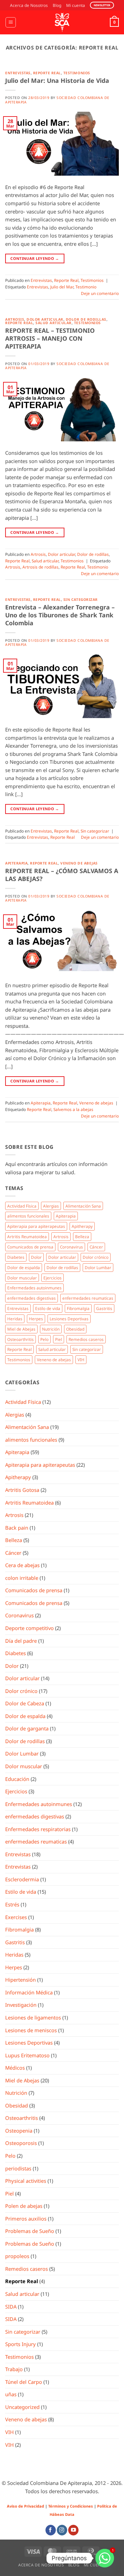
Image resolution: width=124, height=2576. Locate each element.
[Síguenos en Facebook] (51, 2530)
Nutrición (51, 1329)
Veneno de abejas (79, 863)
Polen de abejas (24, 2206)
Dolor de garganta (27, 1728)
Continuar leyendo (35, 258)
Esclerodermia (22, 1879)
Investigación (21, 2005)
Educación (17, 1779)
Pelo (44, 1339)
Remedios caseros (86, 1339)
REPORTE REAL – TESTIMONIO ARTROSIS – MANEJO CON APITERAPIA (50, 338)
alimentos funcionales (28, 1216)
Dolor (36, 1257)
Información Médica (29, 1992)
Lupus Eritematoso (27, 2055)
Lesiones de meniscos (31, 2030)
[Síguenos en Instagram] (62, 2530)
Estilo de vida (48, 1308)
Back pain (17, 1528)
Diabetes (16, 1257)
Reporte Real (47, 73)
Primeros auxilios (26, 2219)
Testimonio (86, 287)
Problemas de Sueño (30, 2231)
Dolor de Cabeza (25, 1703)
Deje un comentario (100, 293)
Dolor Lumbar (98, 1267)
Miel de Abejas (21, 1329)
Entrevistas (18, 73)
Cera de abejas (22, 1565)
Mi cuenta (76, 5)
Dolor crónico (96, 1257)
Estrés (12, 1904)
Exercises (16, 1917)
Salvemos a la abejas (73, 1109)
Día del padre (21, 1641)
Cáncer (96, 1247)
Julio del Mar (62, 287)
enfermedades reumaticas (88, 1298)
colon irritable (22, 1578)
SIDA (11, 2307)
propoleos (17, 2256)
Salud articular (54, 323)
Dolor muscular (22, 1278)
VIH (81, 1359)
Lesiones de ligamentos (33, 2017)
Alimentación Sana (83, 1206)
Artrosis (15, 319)
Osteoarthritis (20, 1339)
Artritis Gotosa (22, 1490)
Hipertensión (20, 1980)
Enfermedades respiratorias (38, 1829)
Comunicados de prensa (30, 1247)
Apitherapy (82, 1226)
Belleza (82, 1236)
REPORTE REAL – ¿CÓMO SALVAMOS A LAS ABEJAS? (62, 875)
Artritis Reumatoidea (27, 1236)
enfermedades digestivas (32, 1298)
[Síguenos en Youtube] (73, 2530)
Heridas (15, 1319)
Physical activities (26, 2181)
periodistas (18, 2168)
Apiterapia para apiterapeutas (36, 1226)
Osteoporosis (21, 2143)
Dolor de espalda (24, 1267)
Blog (57, 5)
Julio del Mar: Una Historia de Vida (57, 80)
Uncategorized (22, 2407)
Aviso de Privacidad (25, 2506)
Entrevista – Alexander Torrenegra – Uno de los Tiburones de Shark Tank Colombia (60, 615)
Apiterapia (16, 863)
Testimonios (77, 73)
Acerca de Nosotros (29, 5)
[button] (11, 22)
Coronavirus (71, 1247)
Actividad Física (22, 1206)
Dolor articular (45, 319)
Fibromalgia (78, 1308)
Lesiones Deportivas (69, 1319)
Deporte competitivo (29, 1628)
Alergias (51, 1206)
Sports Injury (20, 2344)
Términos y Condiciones (71, 2506)
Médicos (15, 2068)
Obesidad (75, 1329)
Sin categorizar (81, 599)
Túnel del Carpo (24, 2382)
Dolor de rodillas (86, 319)
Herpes (36, 1319)
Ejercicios (53, 1278)
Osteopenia (19, 2131)
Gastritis (104, 1308)
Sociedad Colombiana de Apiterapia (57, 100)
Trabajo (14, 2369)
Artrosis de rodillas (40, 567)
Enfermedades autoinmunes (34, 1288)
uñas (11, 2394)
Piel (59, 1339)
